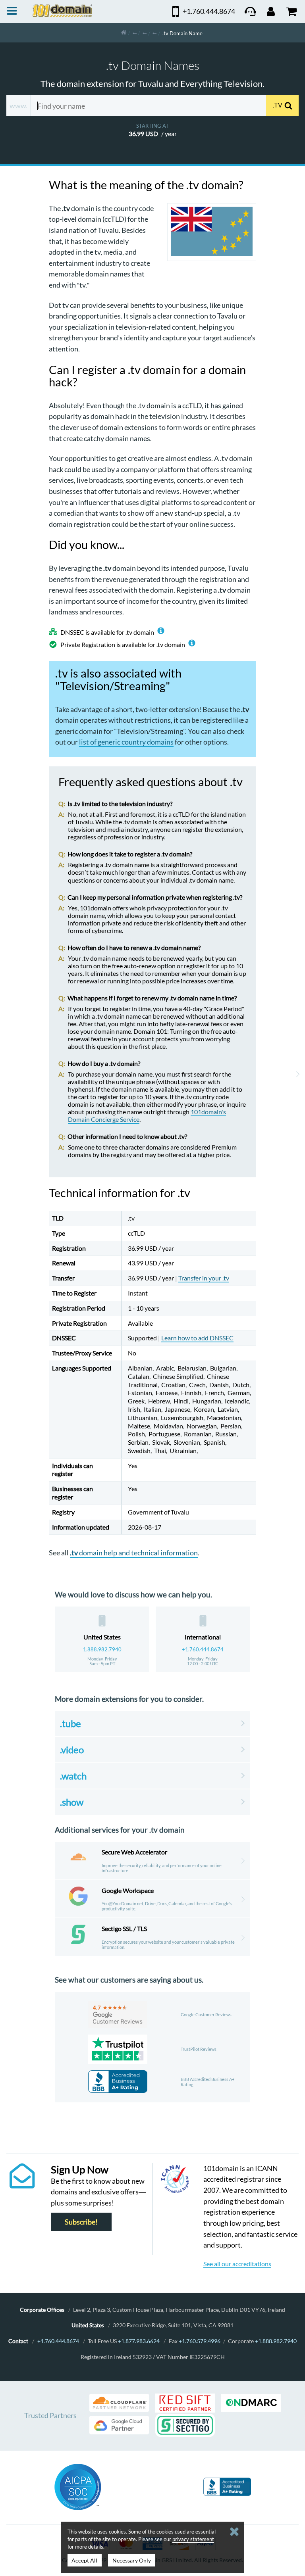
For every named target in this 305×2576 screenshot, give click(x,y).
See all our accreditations (237, 2264)
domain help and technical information (134, 1553)
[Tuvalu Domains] (154, 33)
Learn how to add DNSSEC (197, 1338)
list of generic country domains (126, 742)
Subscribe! (81, 2222)
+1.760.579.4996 (200, 2341)
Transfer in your (204, 1278)
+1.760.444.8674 (203, 1649)
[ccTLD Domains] (135, 33)
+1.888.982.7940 (276, 2341)
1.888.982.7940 (102, 1649)
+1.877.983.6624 (139, 2341)
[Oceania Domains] (145, 33)
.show (72, 1802)
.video (72, 1750)
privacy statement (193, 2539)
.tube (70, 1723)
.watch (73, 1776)
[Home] (124, 33)
